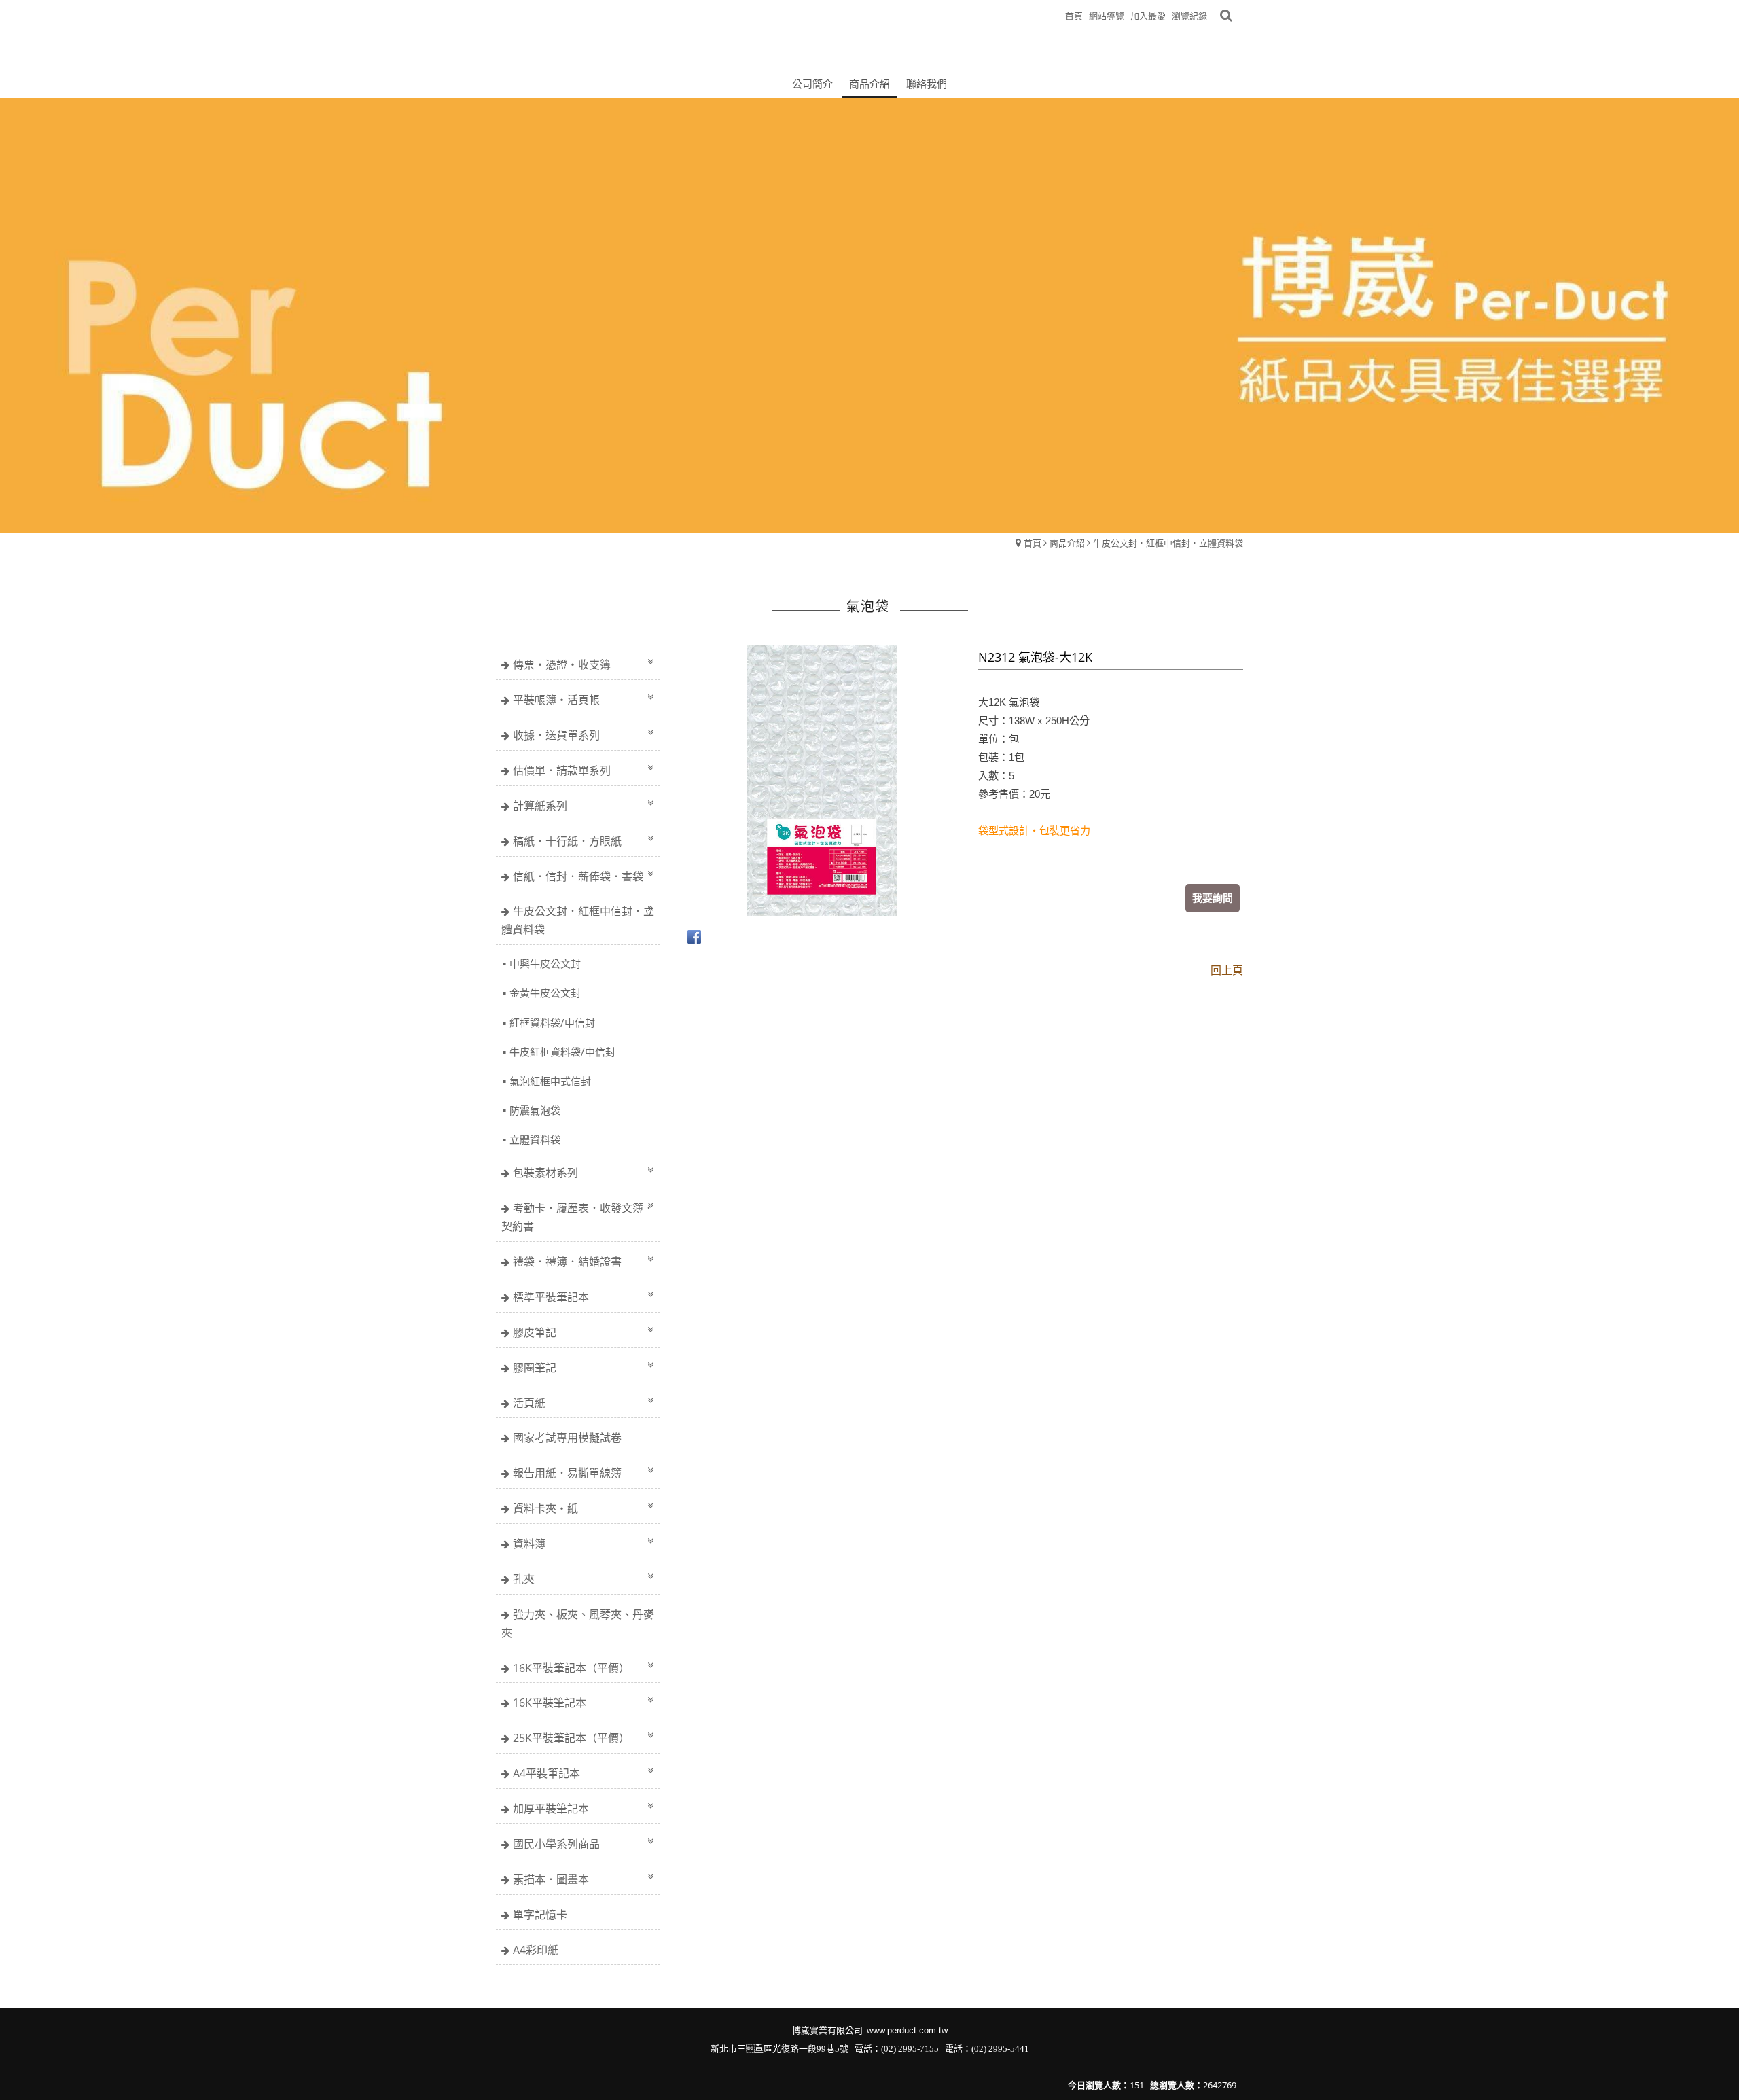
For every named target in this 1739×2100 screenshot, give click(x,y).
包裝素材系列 (545, 1173)
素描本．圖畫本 (551, 1879)
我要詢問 (1213, 897)
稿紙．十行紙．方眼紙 (567, 841)
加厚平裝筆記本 (551, 1809)
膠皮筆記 (535, 1332)
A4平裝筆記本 (546, 1773)
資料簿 (529, 1544)
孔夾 (524, 1579)
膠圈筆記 (535, 1368)
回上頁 (1227, 970)
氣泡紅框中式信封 (550, 1081)
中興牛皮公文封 (545, 963)
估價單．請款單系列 (562, 770)
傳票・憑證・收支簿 (562, 664)
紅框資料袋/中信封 (552, 1022)
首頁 (1033, 543)
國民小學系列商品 (556, 1844)
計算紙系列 (540, 806)
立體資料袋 (535, 1139)
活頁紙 (529, 1403)
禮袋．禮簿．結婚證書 (567, 1262)
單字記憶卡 (540, 1915)
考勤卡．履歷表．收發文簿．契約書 (578, 1217)
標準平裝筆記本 (551, 1297)
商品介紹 (1067, 543)
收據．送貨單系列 (556, 735)
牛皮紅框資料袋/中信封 (562, 1052)
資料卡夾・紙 (545, 1508)
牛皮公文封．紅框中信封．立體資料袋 (1168, 543)
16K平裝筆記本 (550, 1703)
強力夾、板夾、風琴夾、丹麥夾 (578, 1623)
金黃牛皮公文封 (545, 993)
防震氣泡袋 (535, 1110)
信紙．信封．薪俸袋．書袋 (578, 876)
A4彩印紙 (536, 1950)
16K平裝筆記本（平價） (571, 1668)
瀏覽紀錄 (1189, 16)
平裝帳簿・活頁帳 (556, 700)
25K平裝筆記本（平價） (571, 1738)
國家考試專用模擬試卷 (567, 1438)
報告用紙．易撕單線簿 (567, 1473)
